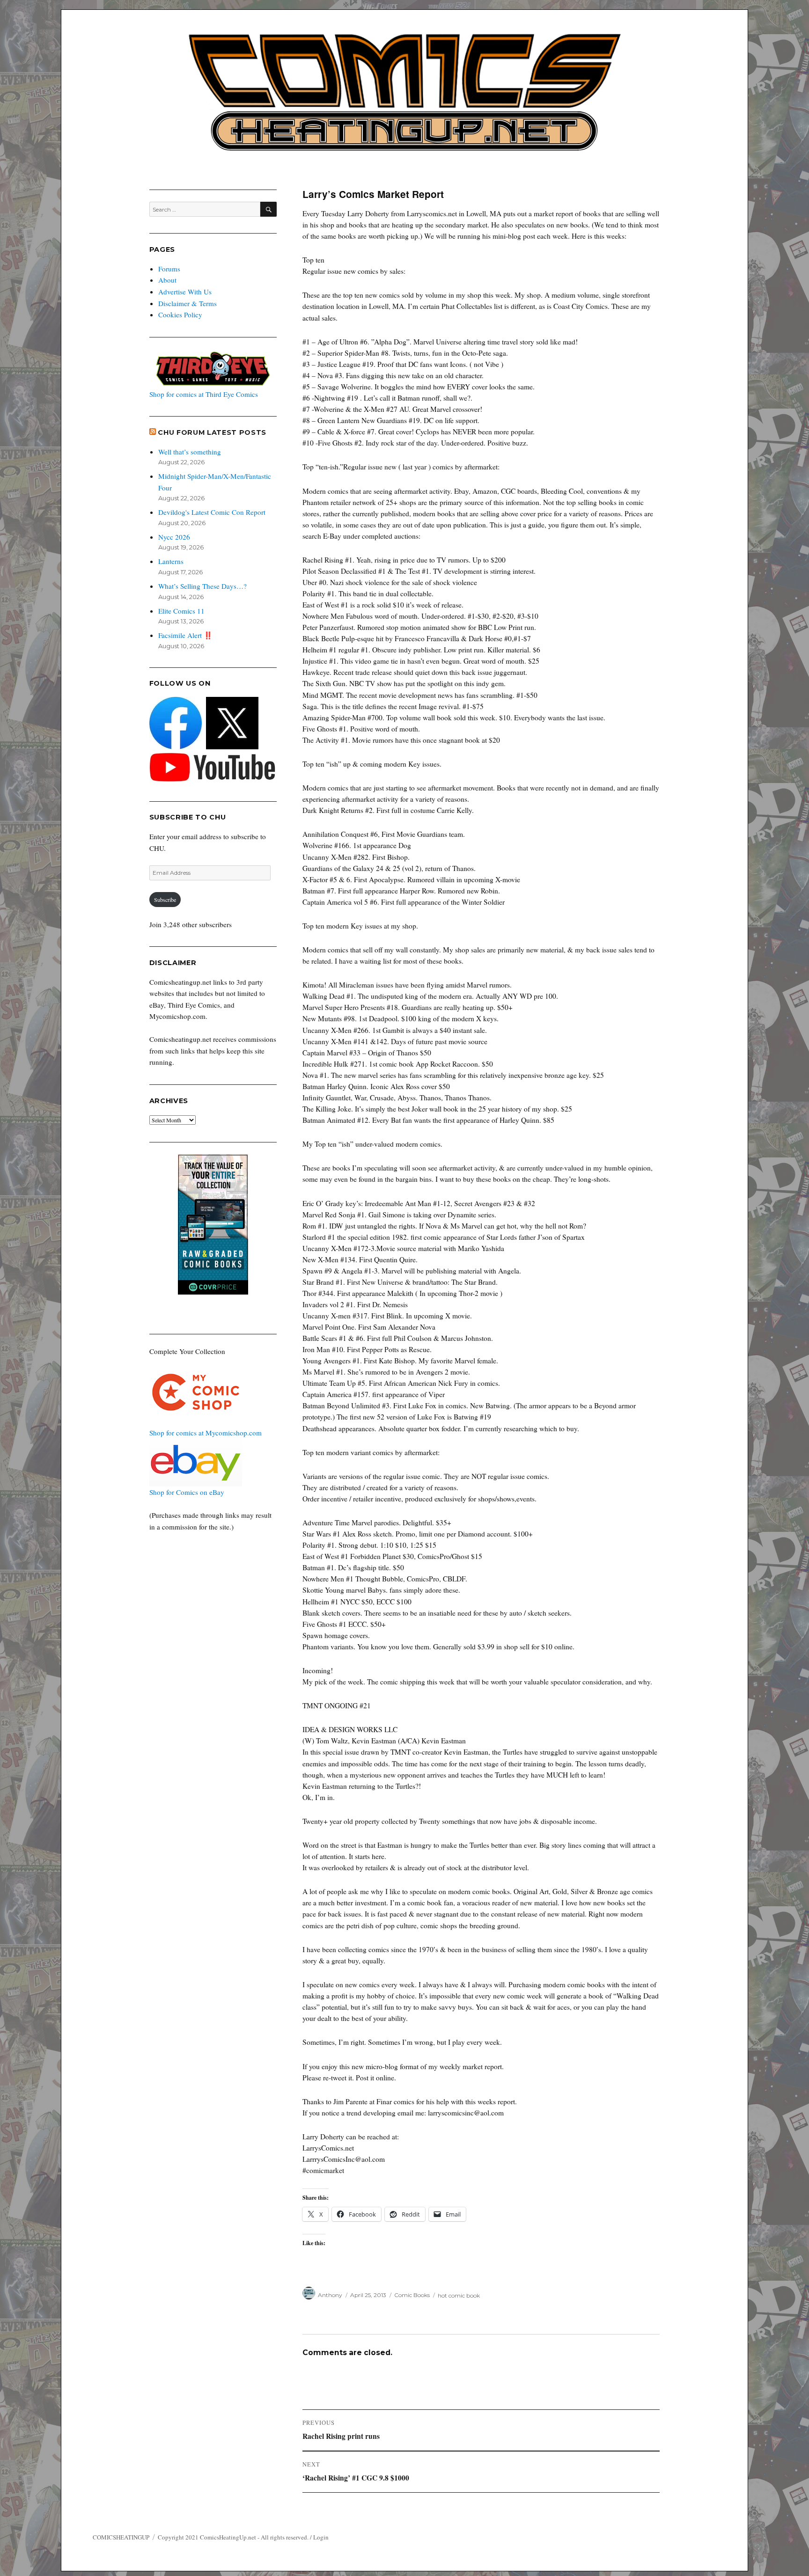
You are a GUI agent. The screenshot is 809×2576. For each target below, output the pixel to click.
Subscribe (165, 900)
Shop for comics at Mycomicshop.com (206, 1433)
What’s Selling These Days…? (202, 586)
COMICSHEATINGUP (121, 2537)
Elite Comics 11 (181, 611)
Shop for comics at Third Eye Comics (204, 394)
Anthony (330, 2295)
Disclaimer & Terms (188, 303)
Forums (169, 269)
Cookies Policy (180, 315)
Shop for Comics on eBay (187, 1492)
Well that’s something (190, 452)
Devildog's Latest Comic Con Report (212, 512)
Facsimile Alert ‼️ (185, 635)
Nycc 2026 (174, 537)
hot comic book (459, 2295)
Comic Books (412, 2295)
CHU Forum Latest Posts (212, 432)
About (167, 280)
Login (321, 2537)
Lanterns (171, 561)
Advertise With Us (185, 292)
